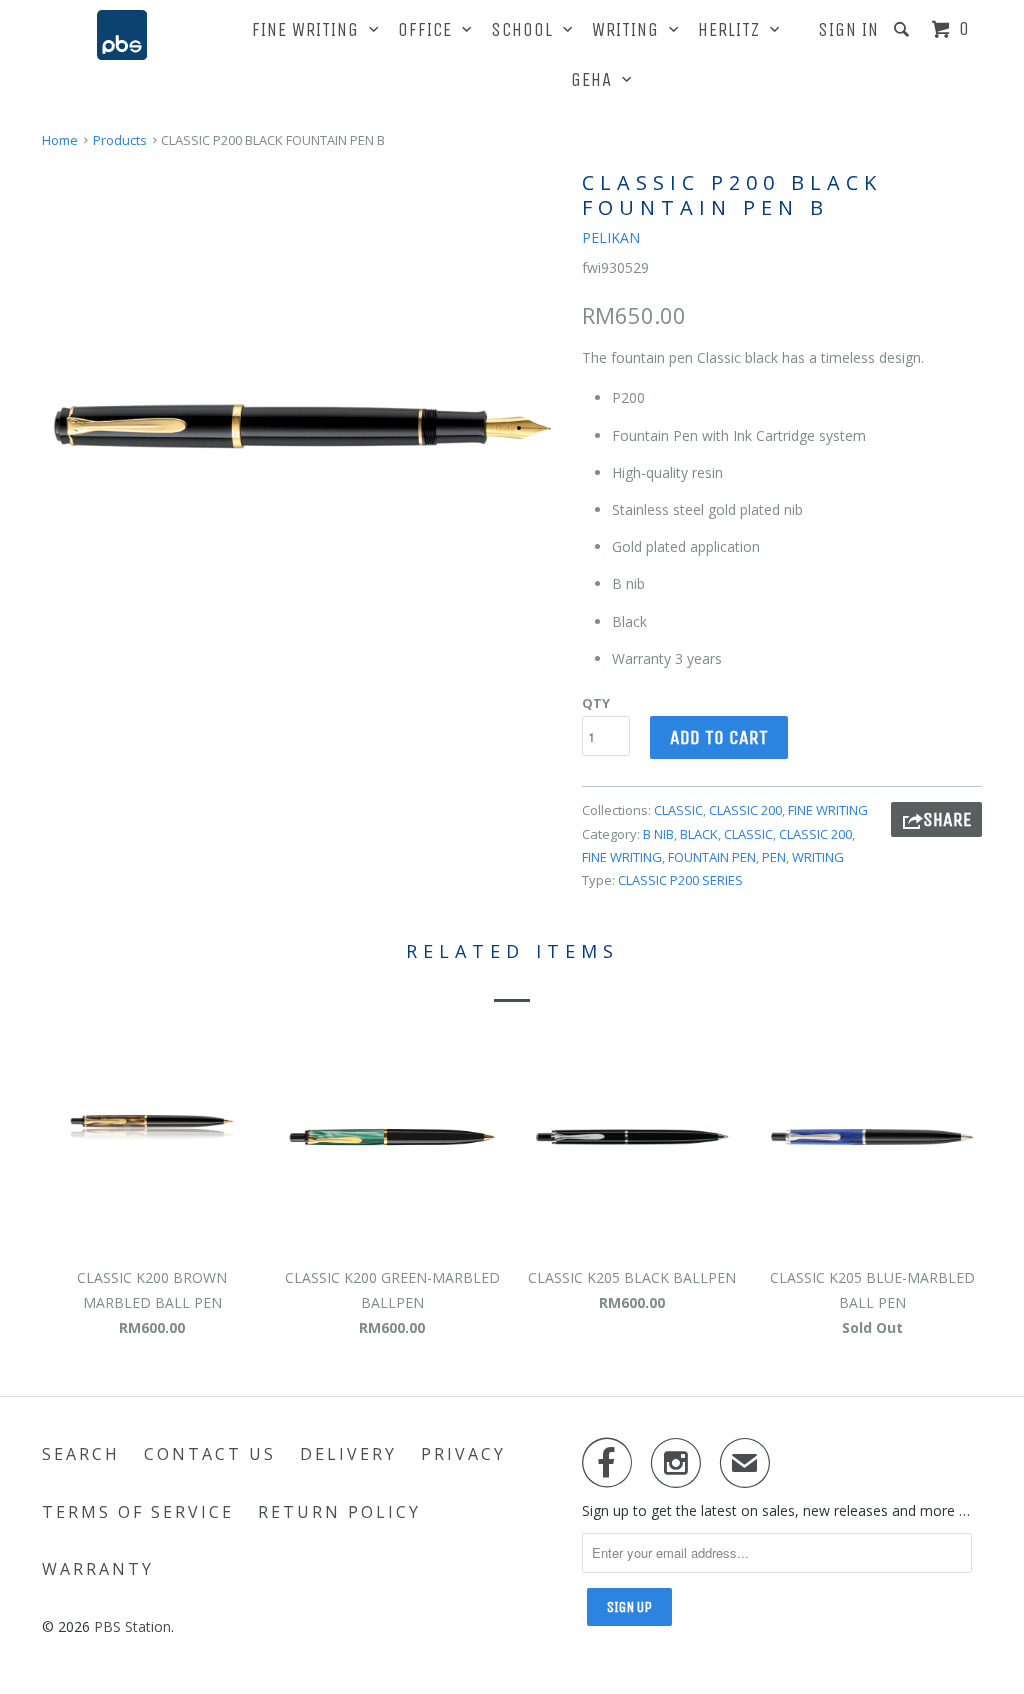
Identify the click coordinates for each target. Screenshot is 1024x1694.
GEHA (596, 80)
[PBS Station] (122, 35)
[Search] (904, 29)
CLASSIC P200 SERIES (680, 880)
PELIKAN (611, 237)
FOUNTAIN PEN (712, 857)
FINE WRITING (310, 30)
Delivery (348, 1454)
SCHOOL (527, 30)
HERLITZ (734, 30)
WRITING (630, 30)
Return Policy (339, 1512)
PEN (774, 857)
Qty (596, 703)
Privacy (463, 1454)
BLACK (699, 834)
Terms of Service (138, 1512)
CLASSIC (678, 810)
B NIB (658, 834)
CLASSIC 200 (745, 810)
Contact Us (210, 1454)
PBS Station (132, 1626)
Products (120, 140)
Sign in (848, 30)
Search (81, 1454)
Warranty (98, 1569)
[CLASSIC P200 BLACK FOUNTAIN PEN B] (302, 426)
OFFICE (430, 30)
